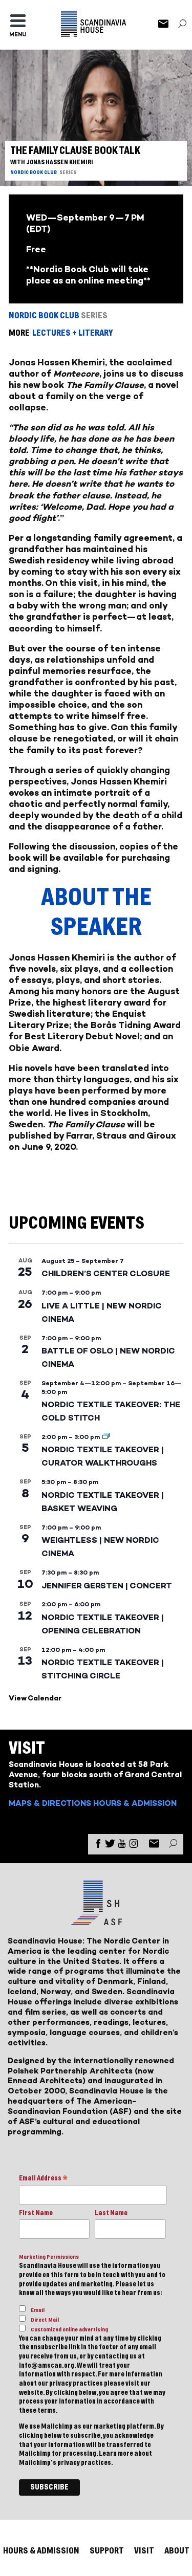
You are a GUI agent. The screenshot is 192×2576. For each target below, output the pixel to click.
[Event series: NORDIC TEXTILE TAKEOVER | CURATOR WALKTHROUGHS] (106, 1437)
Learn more (116, 2454)
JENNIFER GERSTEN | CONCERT (107, 1586)
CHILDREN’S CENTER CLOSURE (106, 1273)
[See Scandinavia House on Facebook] (98, 1846)
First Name (36, 2213)
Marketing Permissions (49, 2257)
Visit (144, 2551)
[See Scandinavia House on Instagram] (134, 1846)
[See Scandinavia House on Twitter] (110, 1846)
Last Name (111, 2213)
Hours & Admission (135, 1803)
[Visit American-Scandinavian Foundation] (96, 1921)
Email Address (43, 2179)
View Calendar (35, 1698)
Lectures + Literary (72, 333)
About (177, 2551)
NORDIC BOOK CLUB (34, 172)
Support (107, 2551)
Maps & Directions (50, 1803)
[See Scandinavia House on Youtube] (122, 1846)
